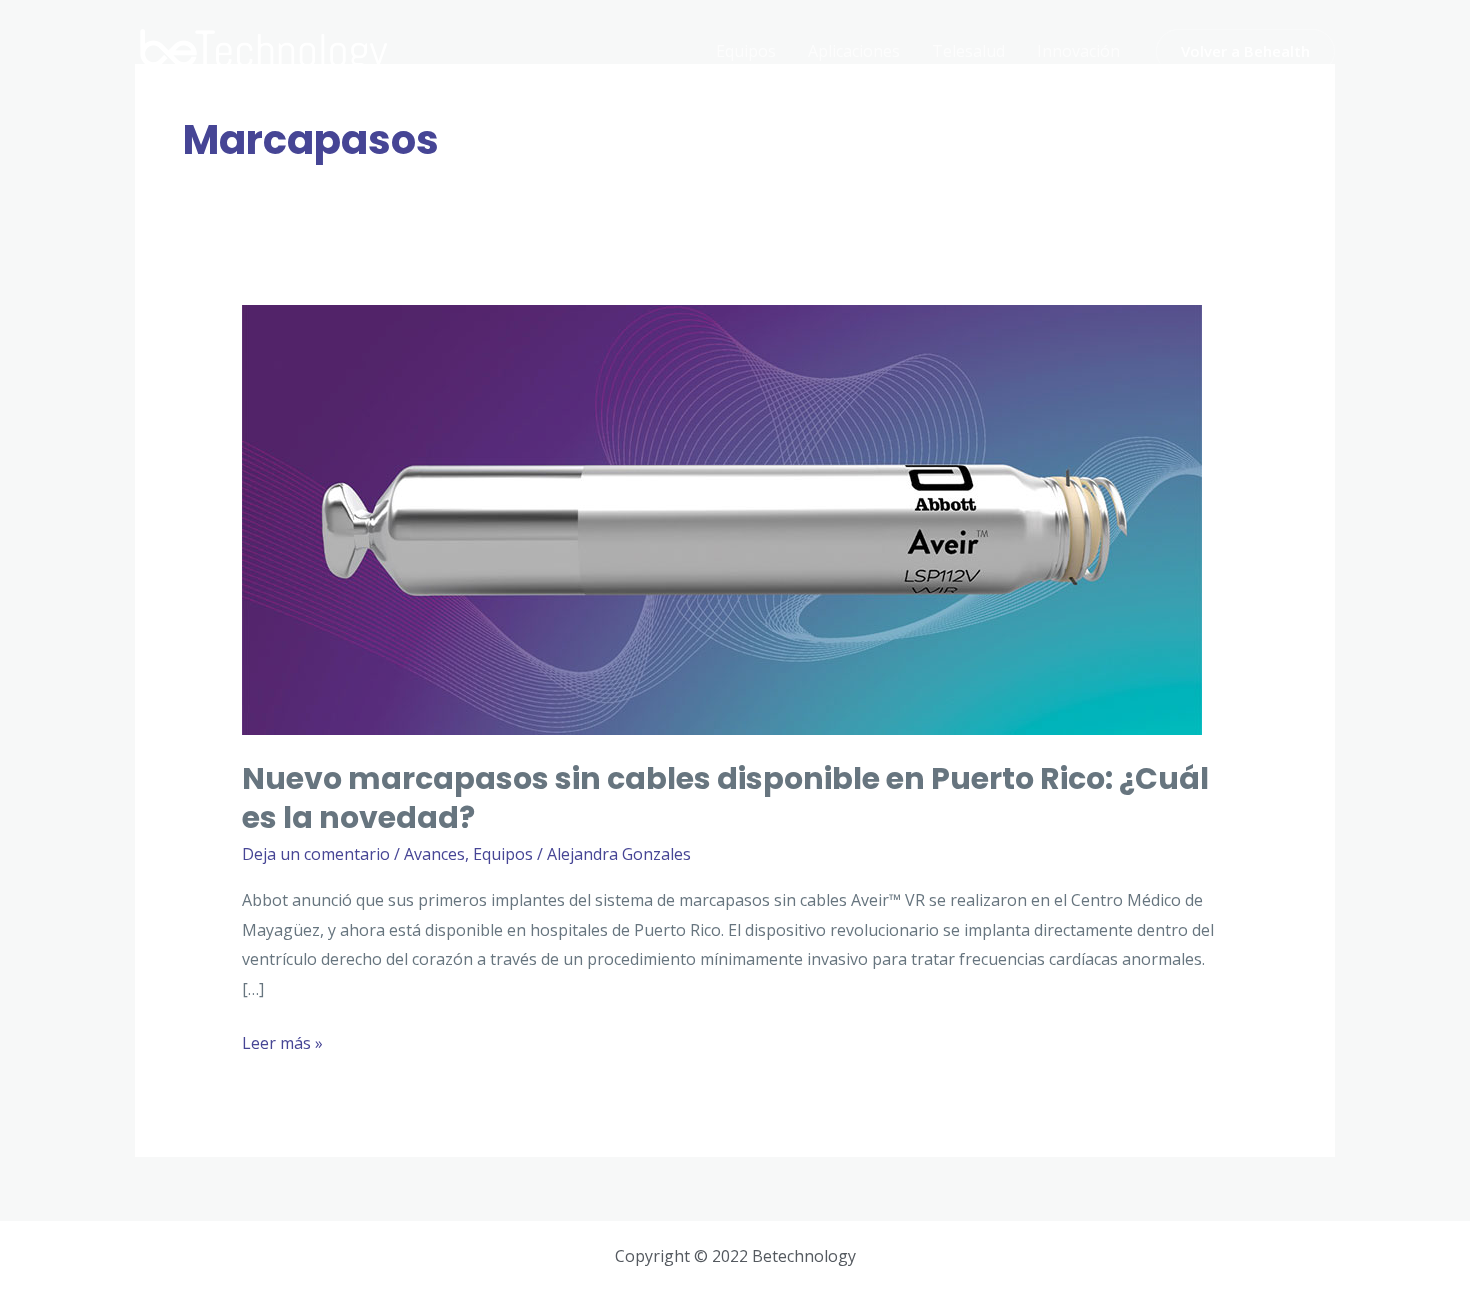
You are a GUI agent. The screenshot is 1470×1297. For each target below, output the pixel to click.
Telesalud (968, 51)
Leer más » (282, 1041)
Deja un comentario (316, 854)
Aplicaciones (854, 51)
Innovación (1078, 51)
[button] (1245, 51)
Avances (434, 854)
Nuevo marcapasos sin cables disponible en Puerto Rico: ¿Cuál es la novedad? (725, 798)
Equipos (746, 51)
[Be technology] (265, 49)
